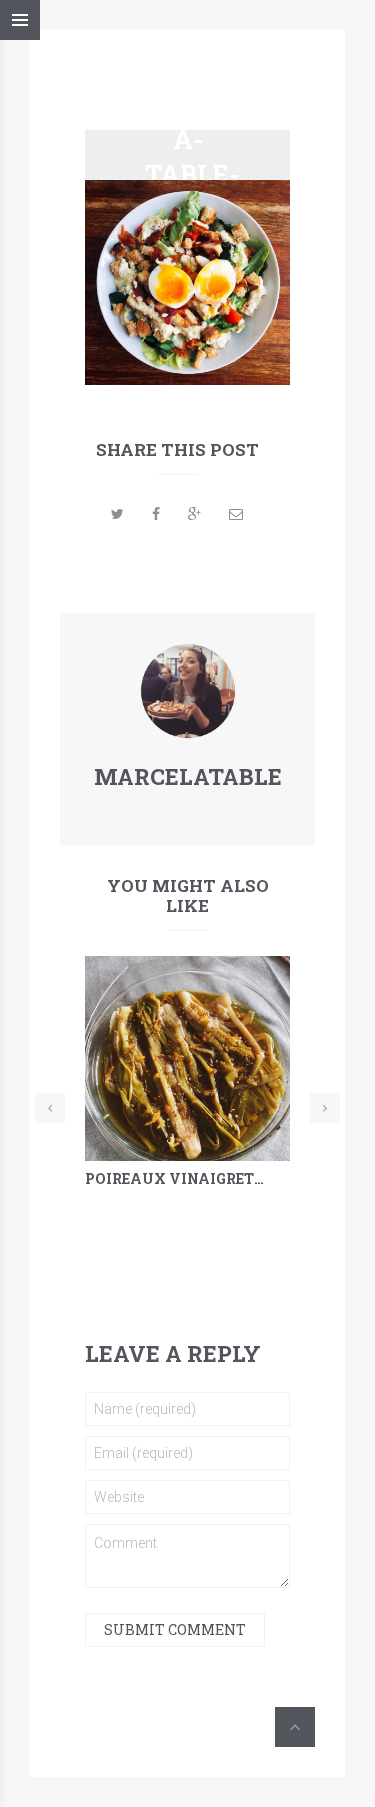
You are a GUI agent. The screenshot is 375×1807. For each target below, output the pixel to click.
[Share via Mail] (236, 514)
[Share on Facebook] (156, 514)
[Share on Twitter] (117, 514)
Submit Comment (175, 1629)
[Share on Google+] (194, 514)
